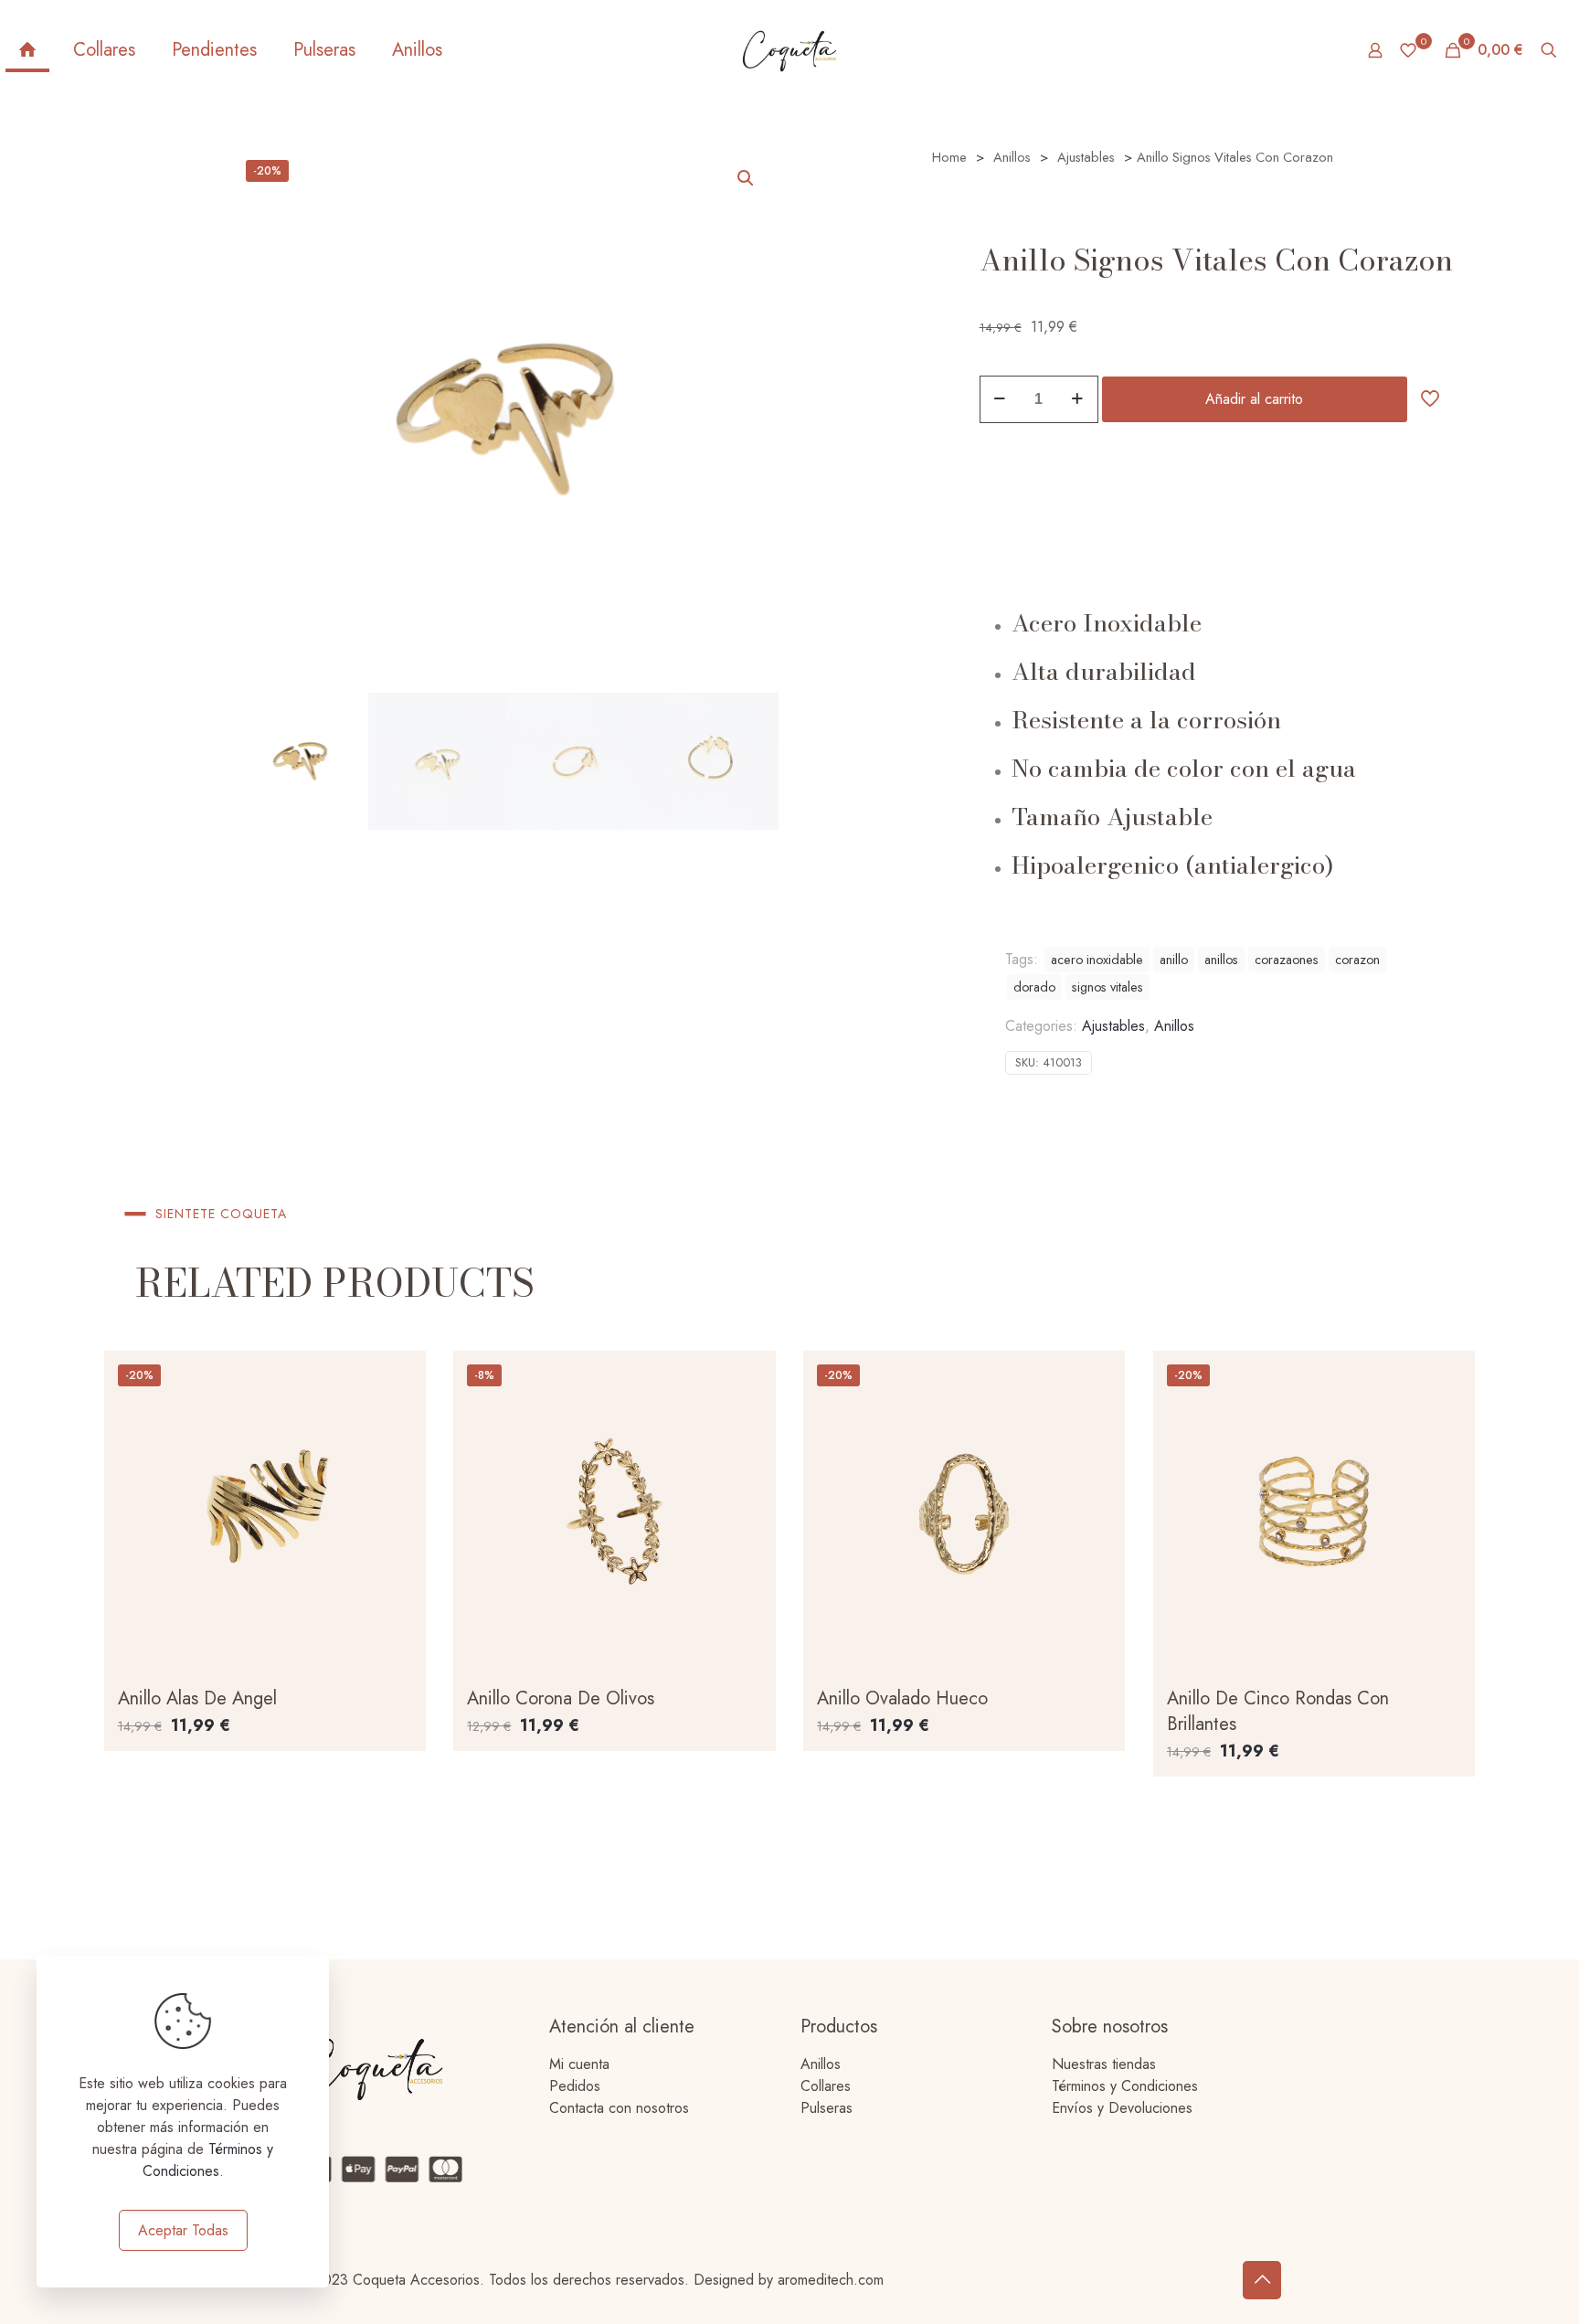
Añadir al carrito (1254, 399)
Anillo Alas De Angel (197, 1698)
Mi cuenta (579, 2064)
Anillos (1012, 157)
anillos (1221, 960)
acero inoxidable (1097, 960)
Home (949, 157)
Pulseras (827, 2108)
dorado (1034, 987)
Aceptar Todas (183, 2230)
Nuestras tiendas (1104, 2064)
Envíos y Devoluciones (1122, 2108)
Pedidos (575, 2086)
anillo (1174, 960)
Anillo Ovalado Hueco (902, 1698)
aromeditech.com (831, 2280)
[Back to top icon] (1262, 2280)
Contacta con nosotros (619, 2108)
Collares (826, 2086)
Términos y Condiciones (1125, 2086)
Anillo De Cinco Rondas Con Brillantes (1278, 1711)
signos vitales (1107, 987)
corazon (1357, 960)
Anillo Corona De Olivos (561, 1698)
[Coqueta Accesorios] (789, 50)
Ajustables (1086, 157)
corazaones (1287, 960)
